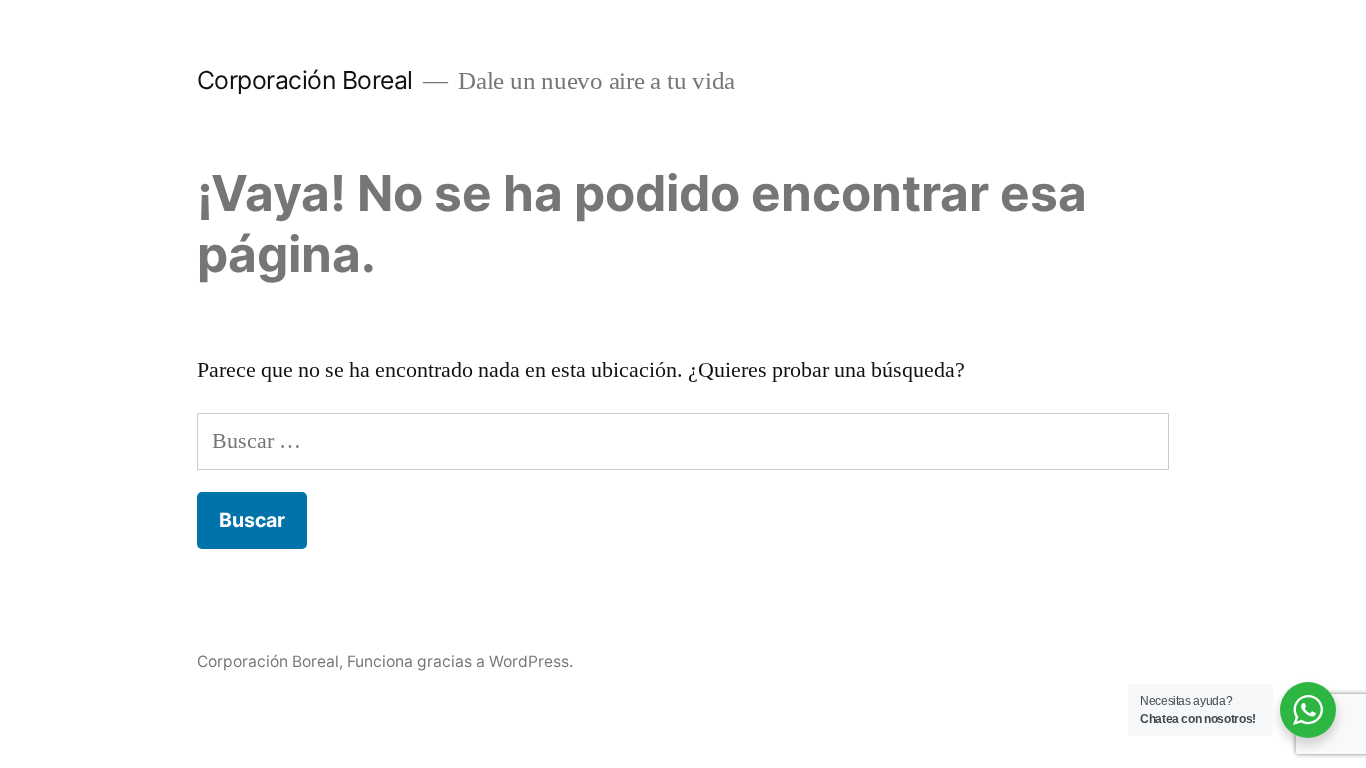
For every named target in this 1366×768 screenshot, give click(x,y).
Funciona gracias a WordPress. (460, 661)
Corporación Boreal (305, 80)
